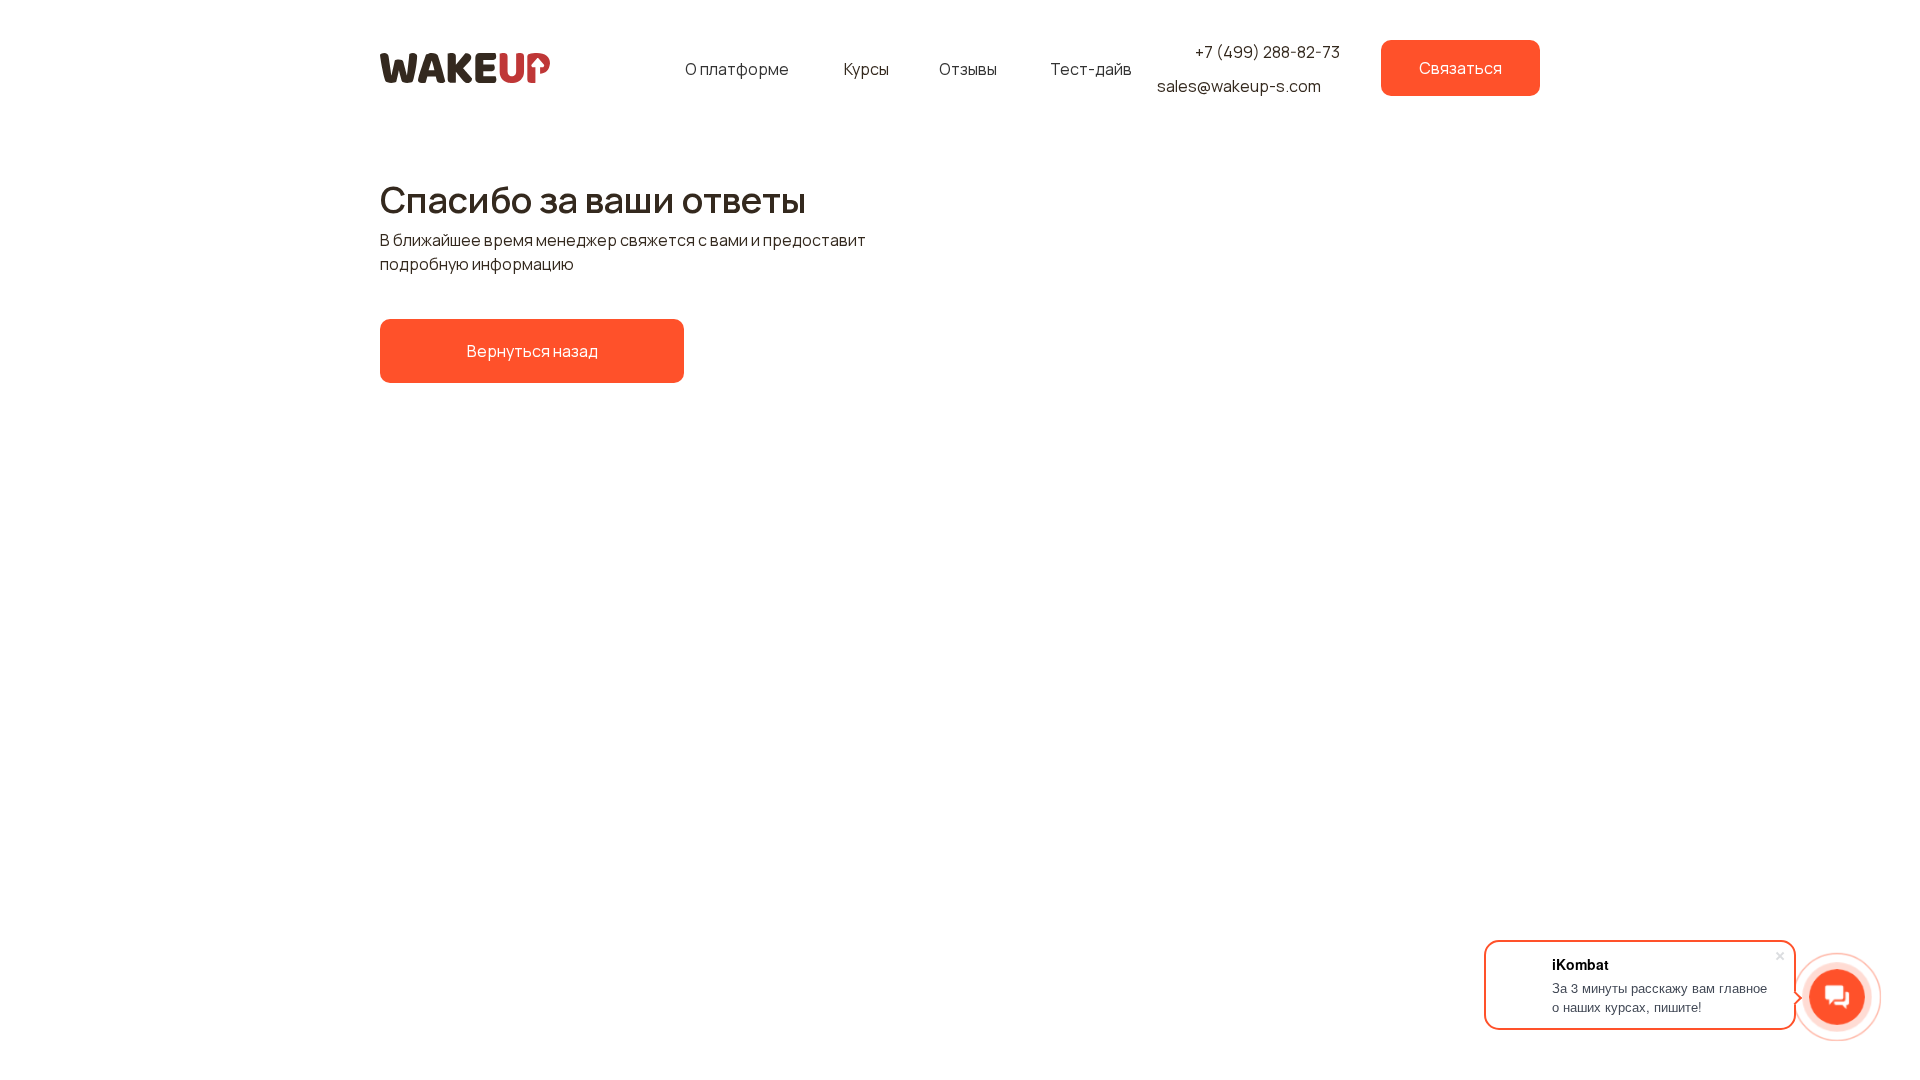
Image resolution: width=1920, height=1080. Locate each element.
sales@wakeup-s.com (1239, 86)
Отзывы (968, 69)
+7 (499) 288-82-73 (1267, 52)
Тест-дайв (1091, 69)
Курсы (866, 69)
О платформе (737, 69)
